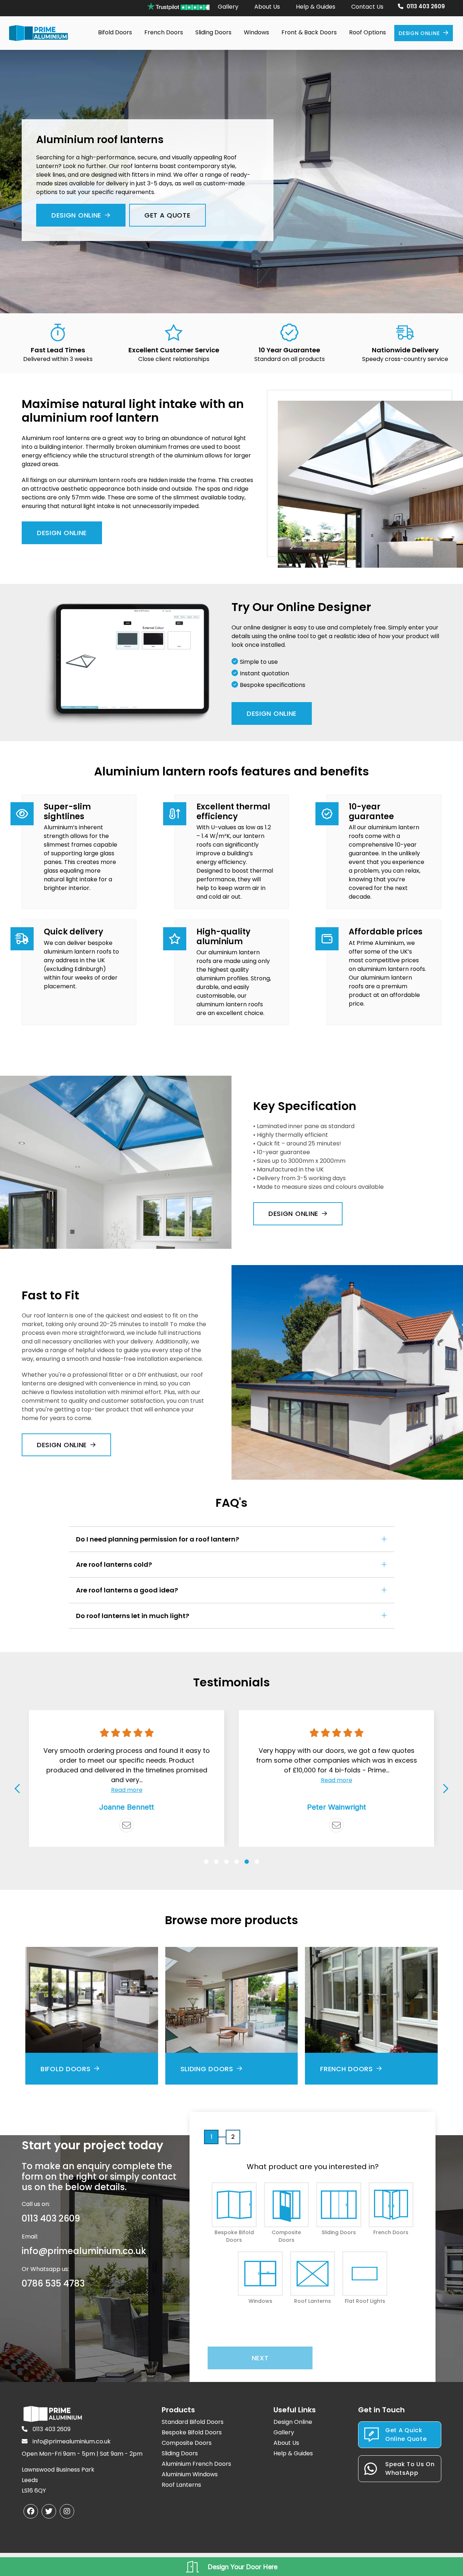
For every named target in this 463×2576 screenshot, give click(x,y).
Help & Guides (316, 7)
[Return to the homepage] (39, 33)
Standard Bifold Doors (193, 2422)
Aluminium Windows (190, 2474)
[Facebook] (31, 2511)
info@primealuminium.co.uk (84, 2251)
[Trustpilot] (336, 1825)
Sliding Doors (180, 2453)
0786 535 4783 (53, 2283)
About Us (267, 7)
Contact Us (367, 7)
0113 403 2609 (426, 6)
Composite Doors (187, 2443)
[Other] (127, 1825)
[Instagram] (67, 2511)
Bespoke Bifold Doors (192, 2432)
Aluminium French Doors (196, 2464)
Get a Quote (167, 215)
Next (445, 1788)
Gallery (228, 7)
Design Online (419, 33)
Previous (18, 1788)
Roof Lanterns (181, 2485)
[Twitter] (49, 2511)
